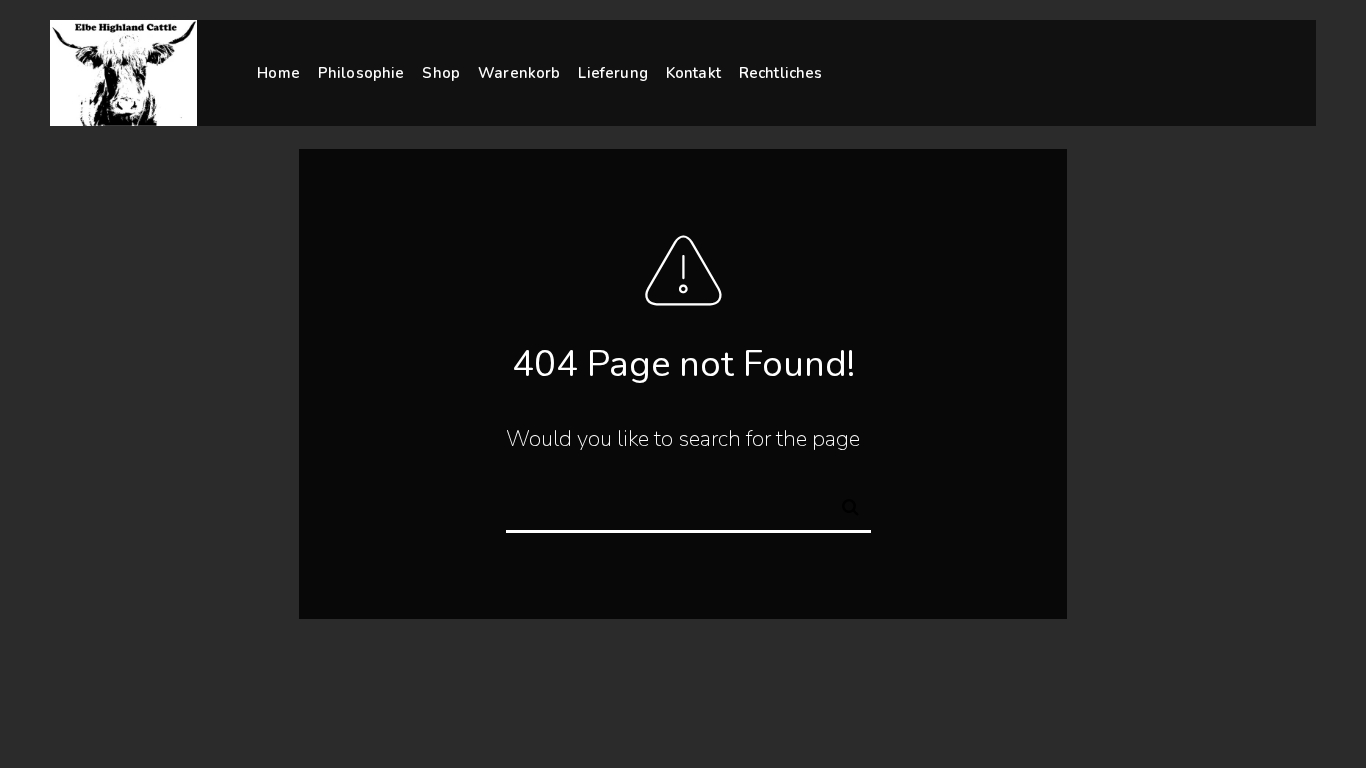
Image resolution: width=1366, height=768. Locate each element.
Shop (441, 73)
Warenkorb (519, 73)
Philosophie (361, 73)
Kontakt (693, 73)
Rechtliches (781, 73)
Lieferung (612, 73)
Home (278, 73)
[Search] (842, 504)
